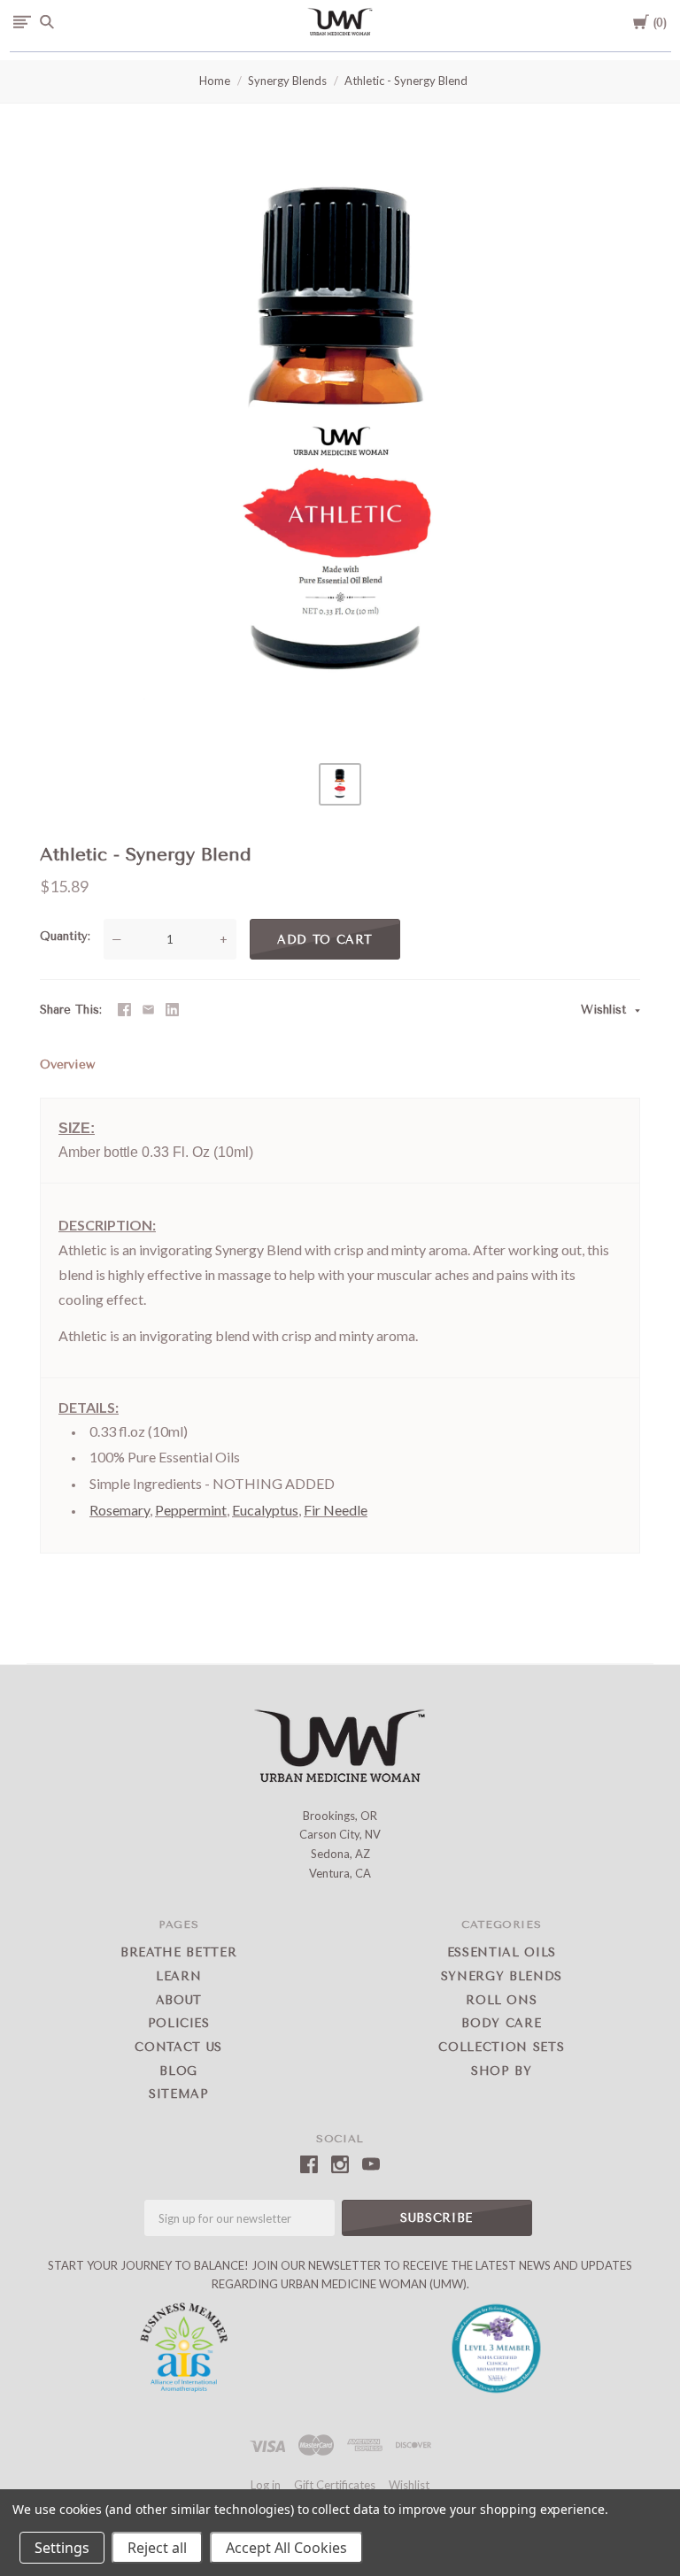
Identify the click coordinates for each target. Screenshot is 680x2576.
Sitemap (179, 2094)
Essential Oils (502, 1952)
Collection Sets (501, 2047)
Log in (266, 2485)
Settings (62, 2548)
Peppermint (191, 1510)
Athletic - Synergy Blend (406, 81)
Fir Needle (336, 1510)
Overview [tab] (67, 1064)
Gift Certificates (335, 2485)
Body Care (501, 2023)
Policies (179, 2023)
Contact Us (178, 2047)
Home (215, 81)
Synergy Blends (287, 81)
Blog (178, 2071)
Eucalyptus (265, 1510)
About (179, 2000)
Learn (178, 1976)
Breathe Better (178, 1952)
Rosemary (120, 1510)
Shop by (502, 2071)
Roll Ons (501, 2000)
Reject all (157, 2548)
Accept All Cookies (286, 2548)
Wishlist (606, 1010)
